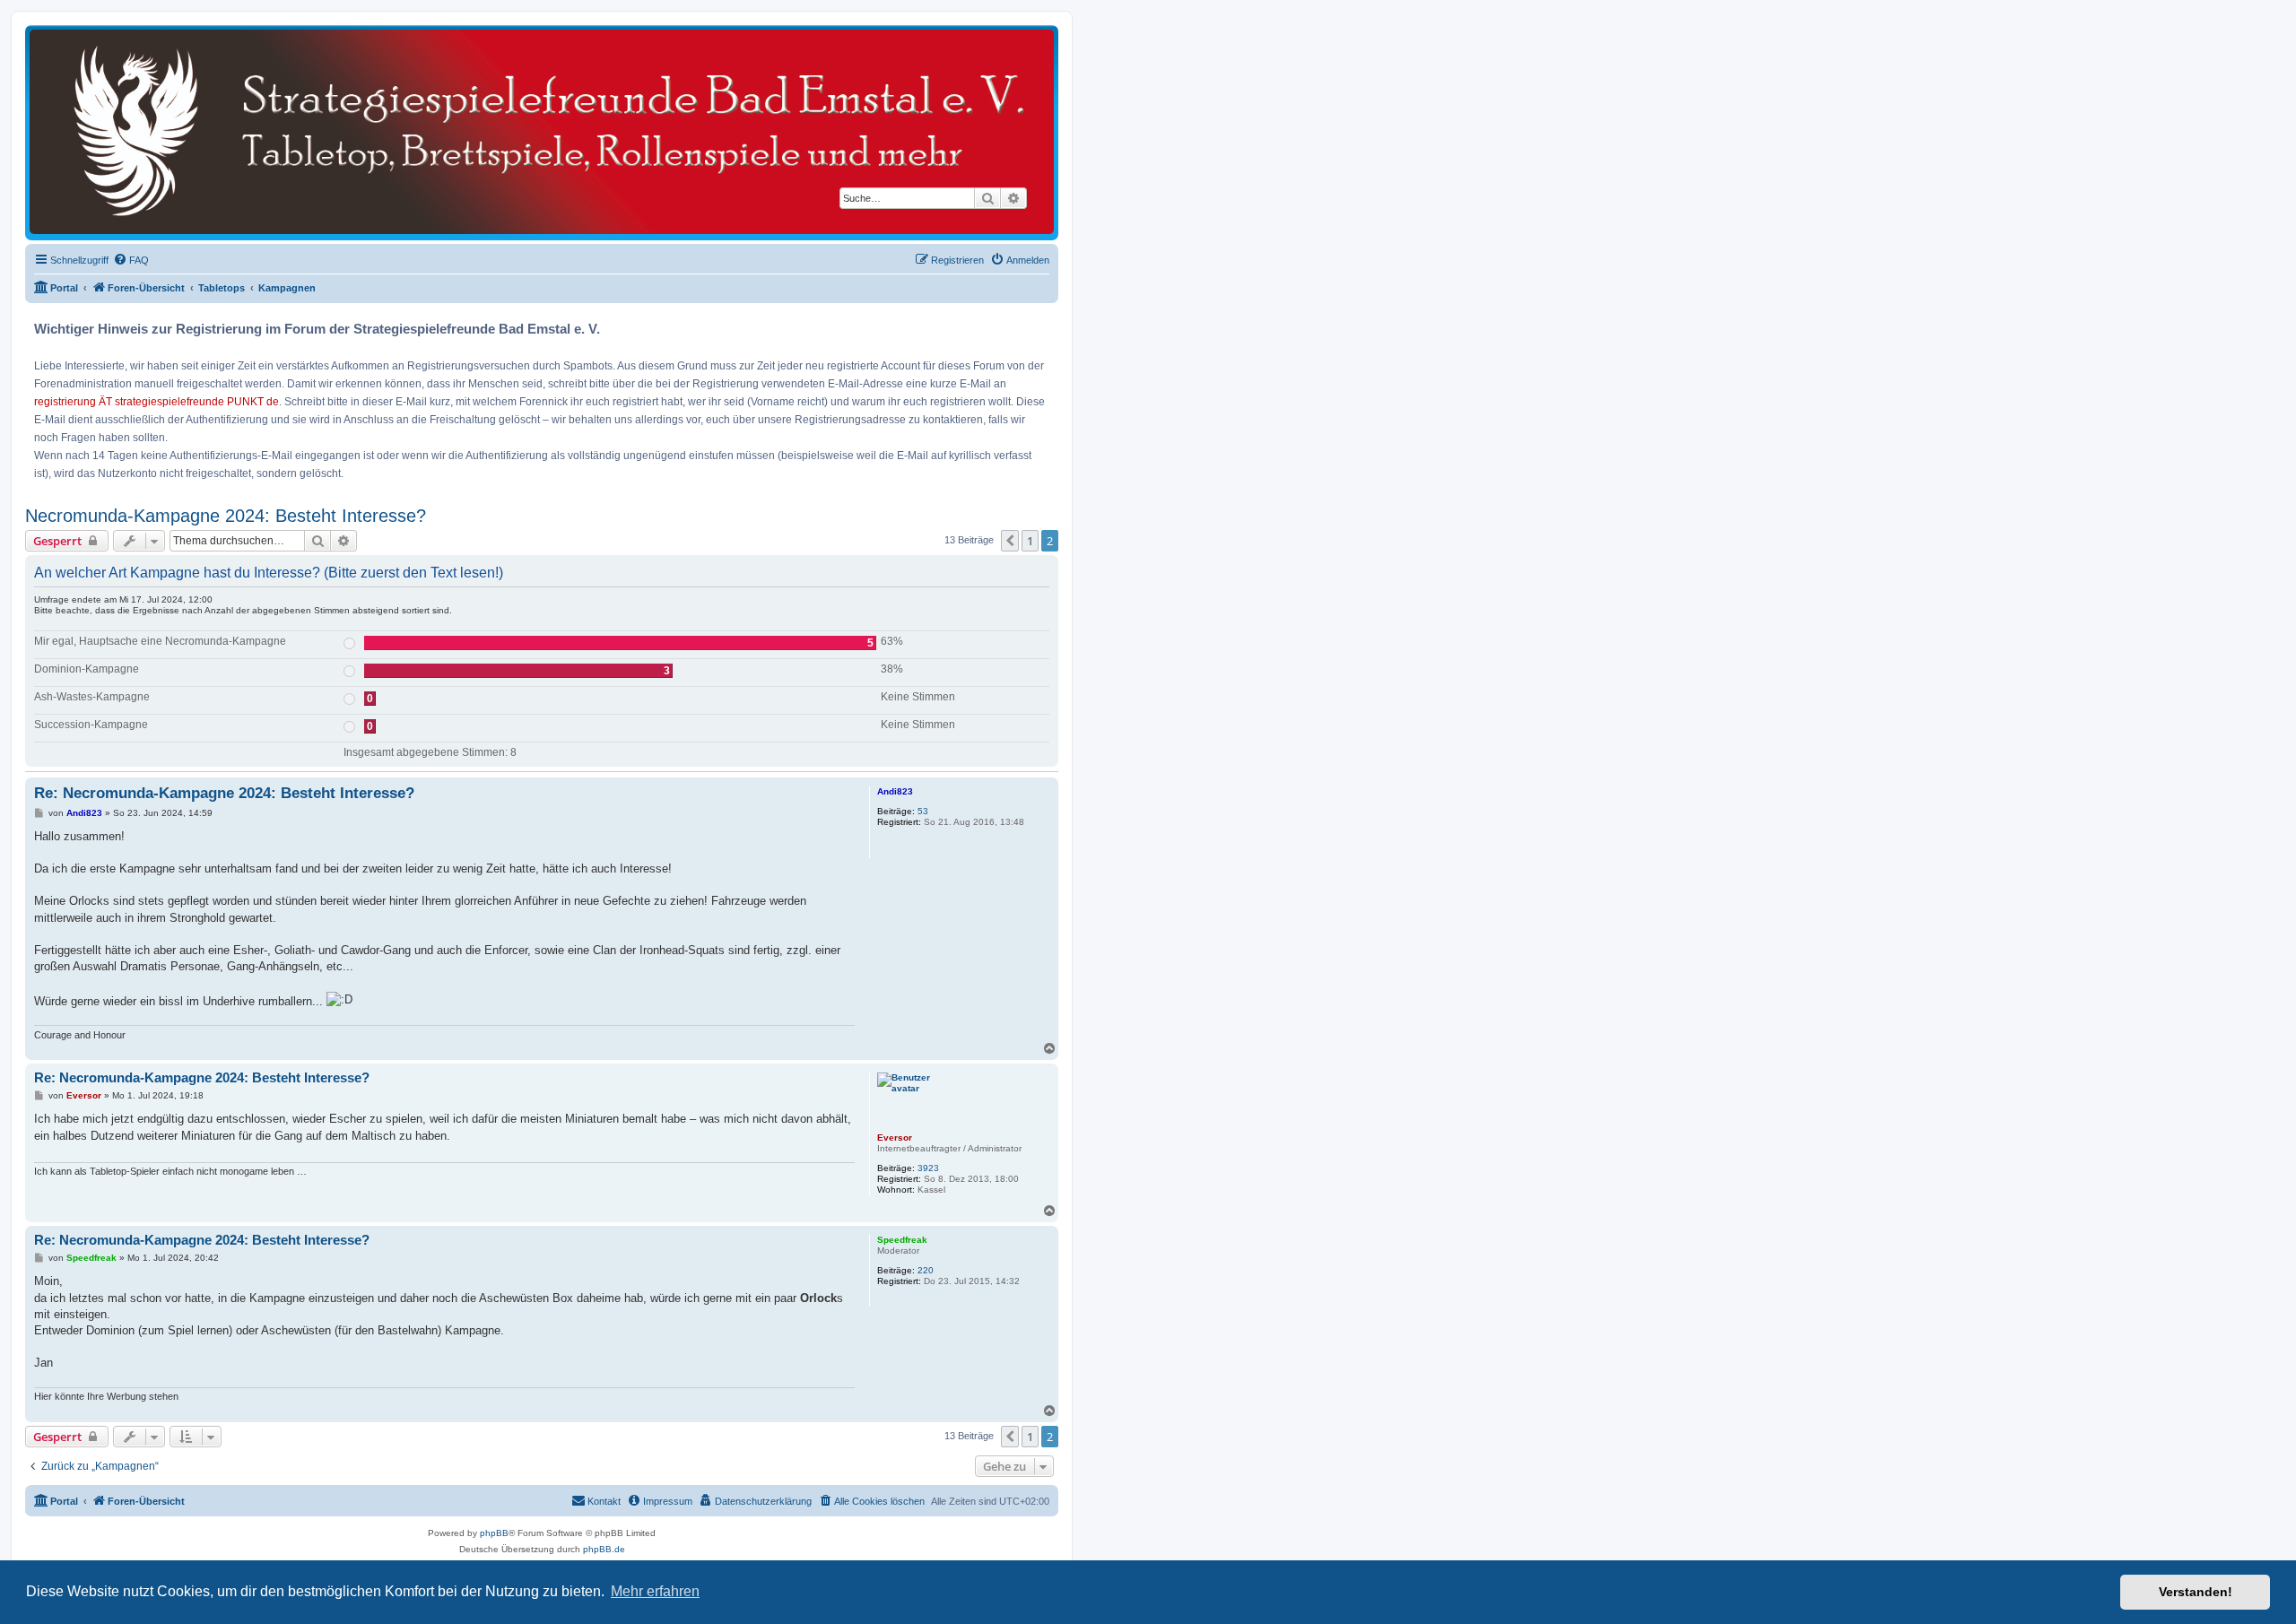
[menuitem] (131, 260)
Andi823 (895, 791)
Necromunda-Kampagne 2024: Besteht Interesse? (226, 516)
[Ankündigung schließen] (1047, 322)
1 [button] (1030, 541)
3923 (928, 1168)
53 (923, 811)
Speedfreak (902, 1240)
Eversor (895, 1138)
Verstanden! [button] (2196, 1592)
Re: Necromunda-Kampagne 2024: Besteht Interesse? (224, 793)
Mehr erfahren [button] (655, 1591)
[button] (1010, 541)
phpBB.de (604, 1549)
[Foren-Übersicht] (542, 132)
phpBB (494, 1533)
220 (926, 1270)
